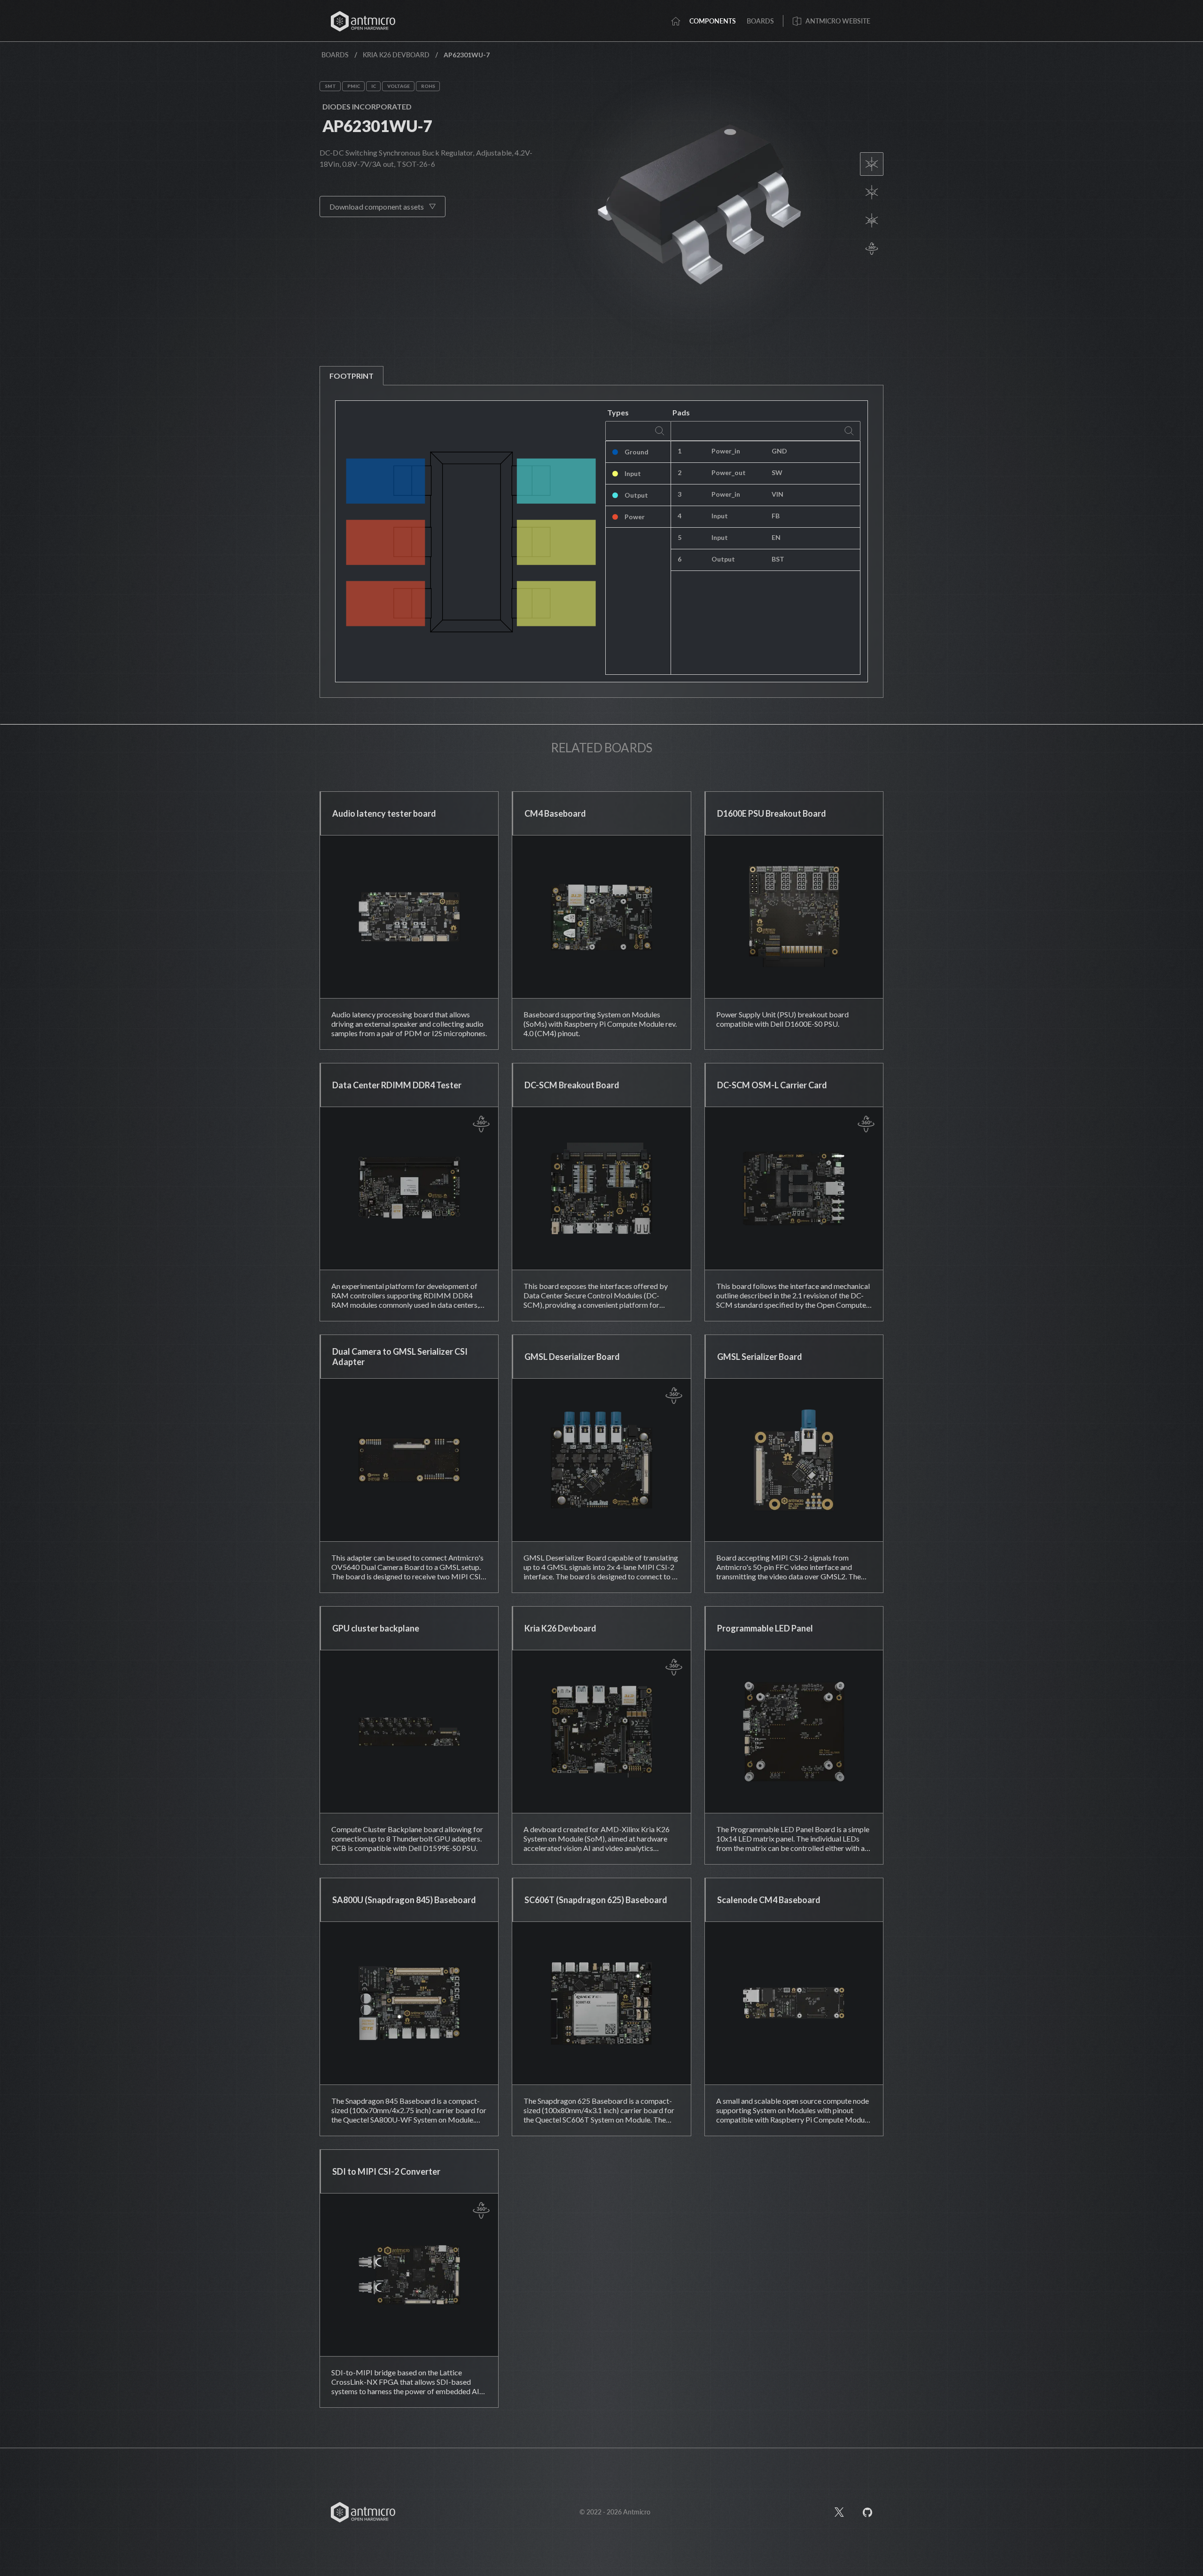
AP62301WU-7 (377, 126)
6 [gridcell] (680, 559)
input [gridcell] (720, 516)
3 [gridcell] (680, 494)
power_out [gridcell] (729, 472)
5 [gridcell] (680, 537)
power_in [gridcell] (726, 451)
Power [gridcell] (635, 517)
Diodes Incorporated (367, 106)
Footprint (352, 376)
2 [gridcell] (680, 472)
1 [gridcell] (680, 451)
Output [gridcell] (636, 495)
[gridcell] (812, 452)
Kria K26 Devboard (396, 55)
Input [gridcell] (633, 473)
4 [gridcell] (680, 516)
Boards (335, 55)
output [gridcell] (723, 559)
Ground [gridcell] (637, 452)
